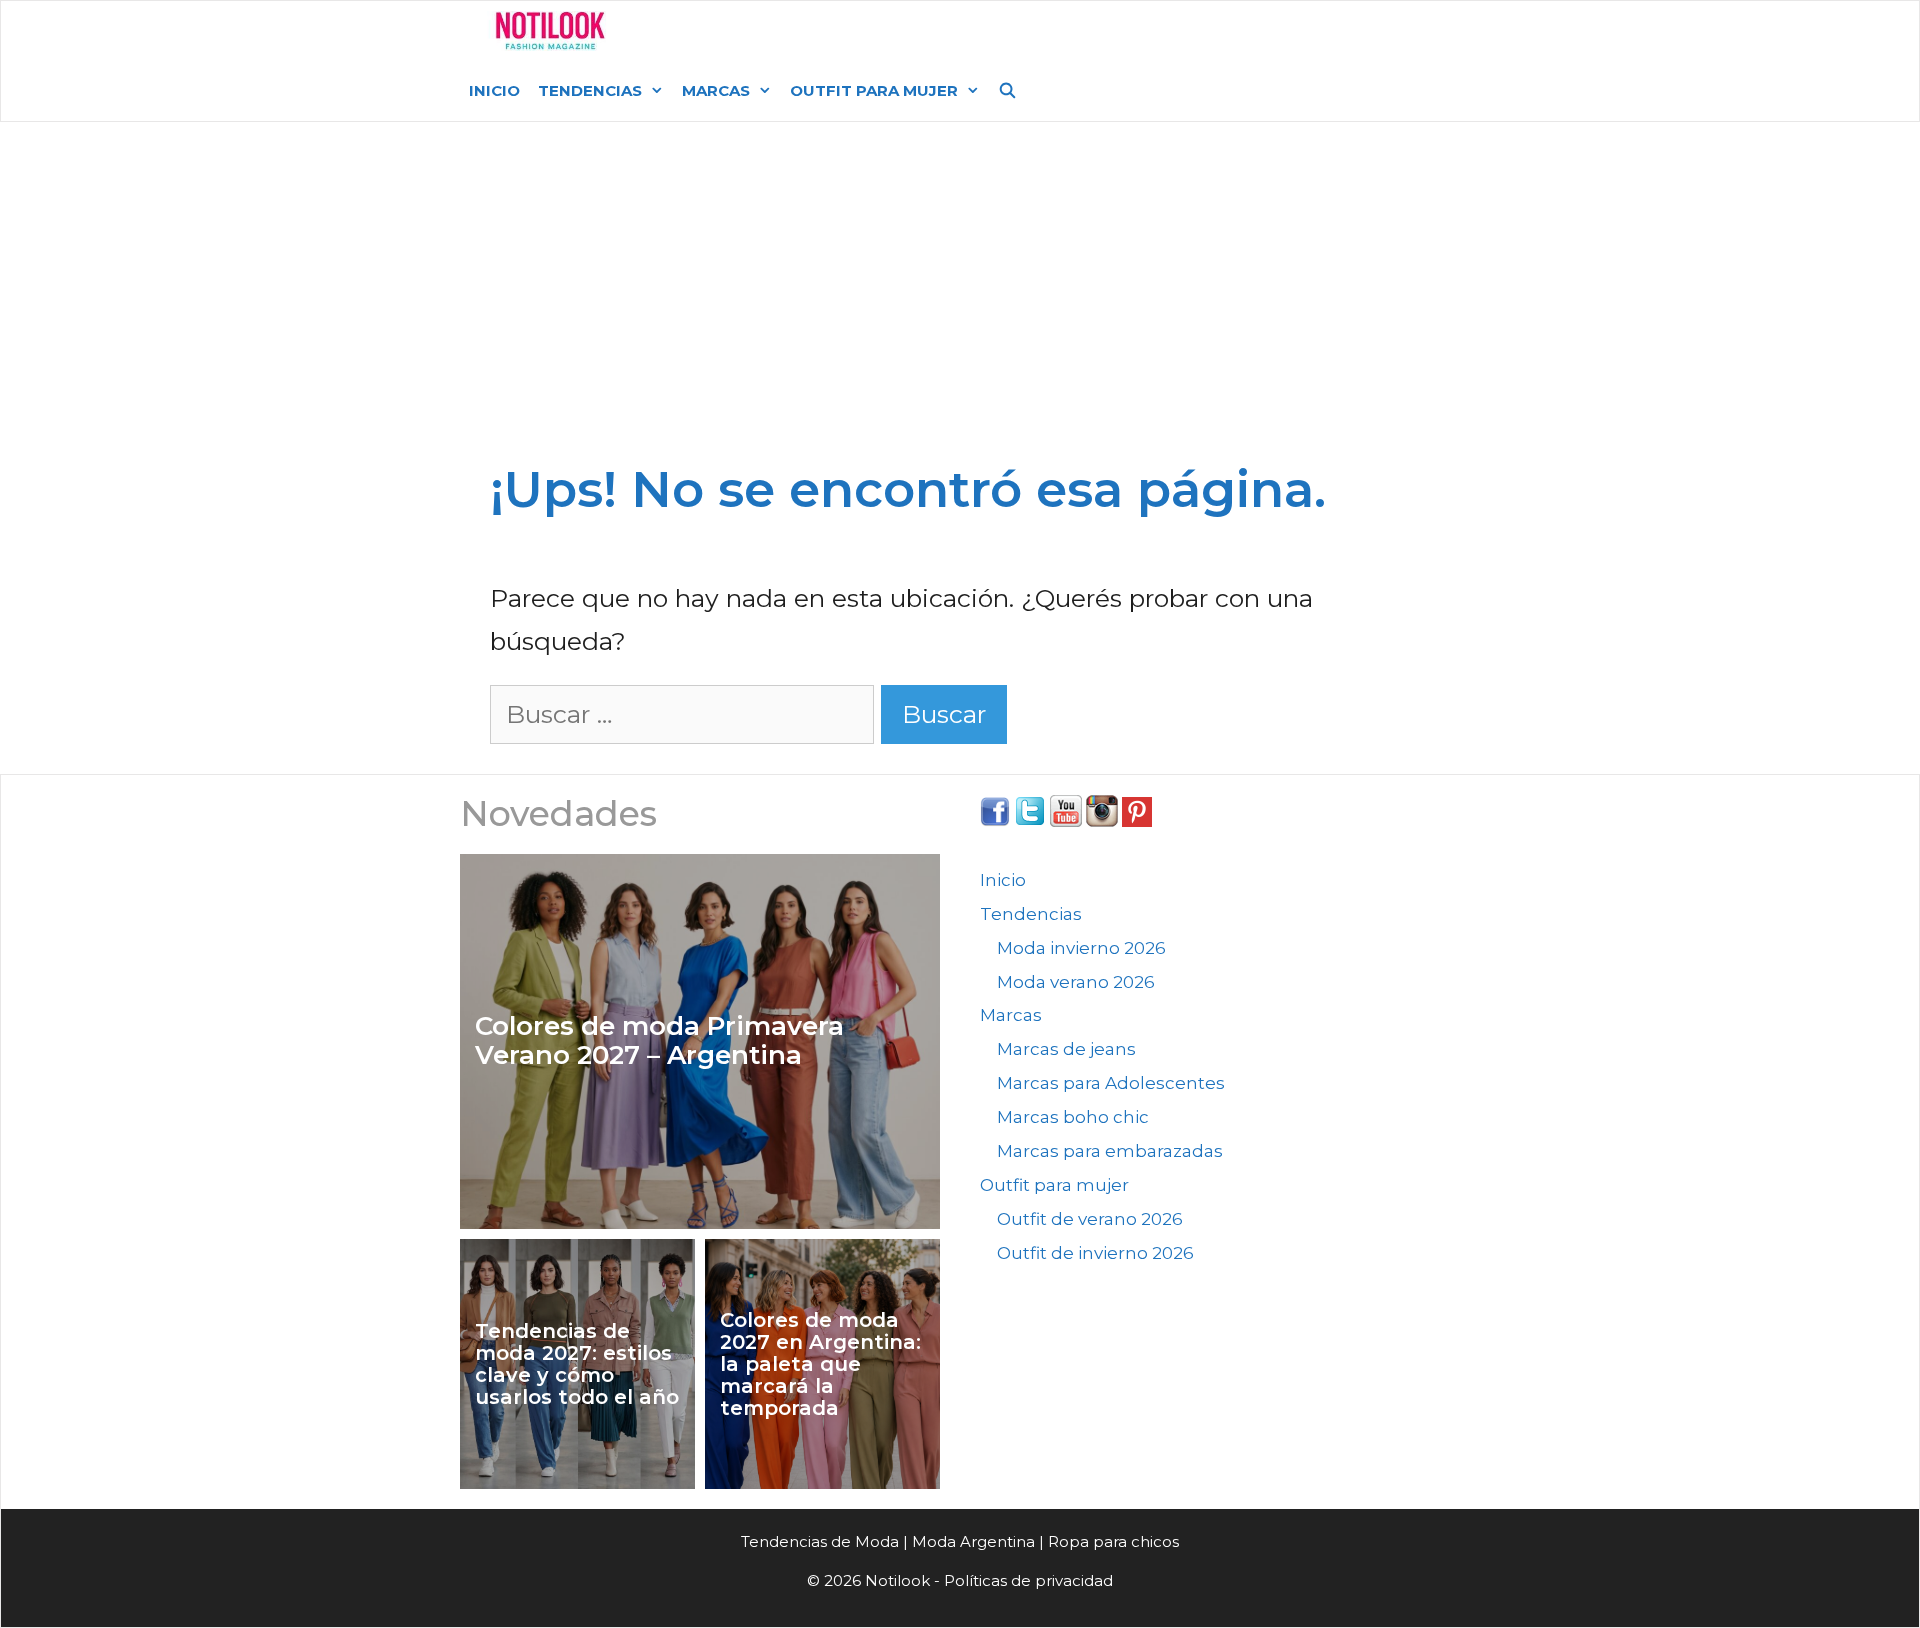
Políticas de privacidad (1028, 1580)
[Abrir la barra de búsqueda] (1007, 91)
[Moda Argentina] (550, 31)
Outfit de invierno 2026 (1095, 1253)
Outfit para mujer (874, 90)
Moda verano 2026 (1076, 982)
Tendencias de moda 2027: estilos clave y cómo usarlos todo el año (577, 1364)
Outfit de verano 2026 (1090, 1219)
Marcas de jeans (1066, 1049)
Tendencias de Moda (820, 1541)
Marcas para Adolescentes (1111, 1083)
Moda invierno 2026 (1081, 948)
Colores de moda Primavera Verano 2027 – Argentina (659, 1040)
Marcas (716, 90)
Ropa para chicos (1113, 1541)
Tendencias (590, 90)
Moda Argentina (772, 30)
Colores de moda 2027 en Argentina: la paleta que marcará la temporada (820, 1364)
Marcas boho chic (1073, 1117)
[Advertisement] (960, 272)
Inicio (494, 90)
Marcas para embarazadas (1110, 1151)
